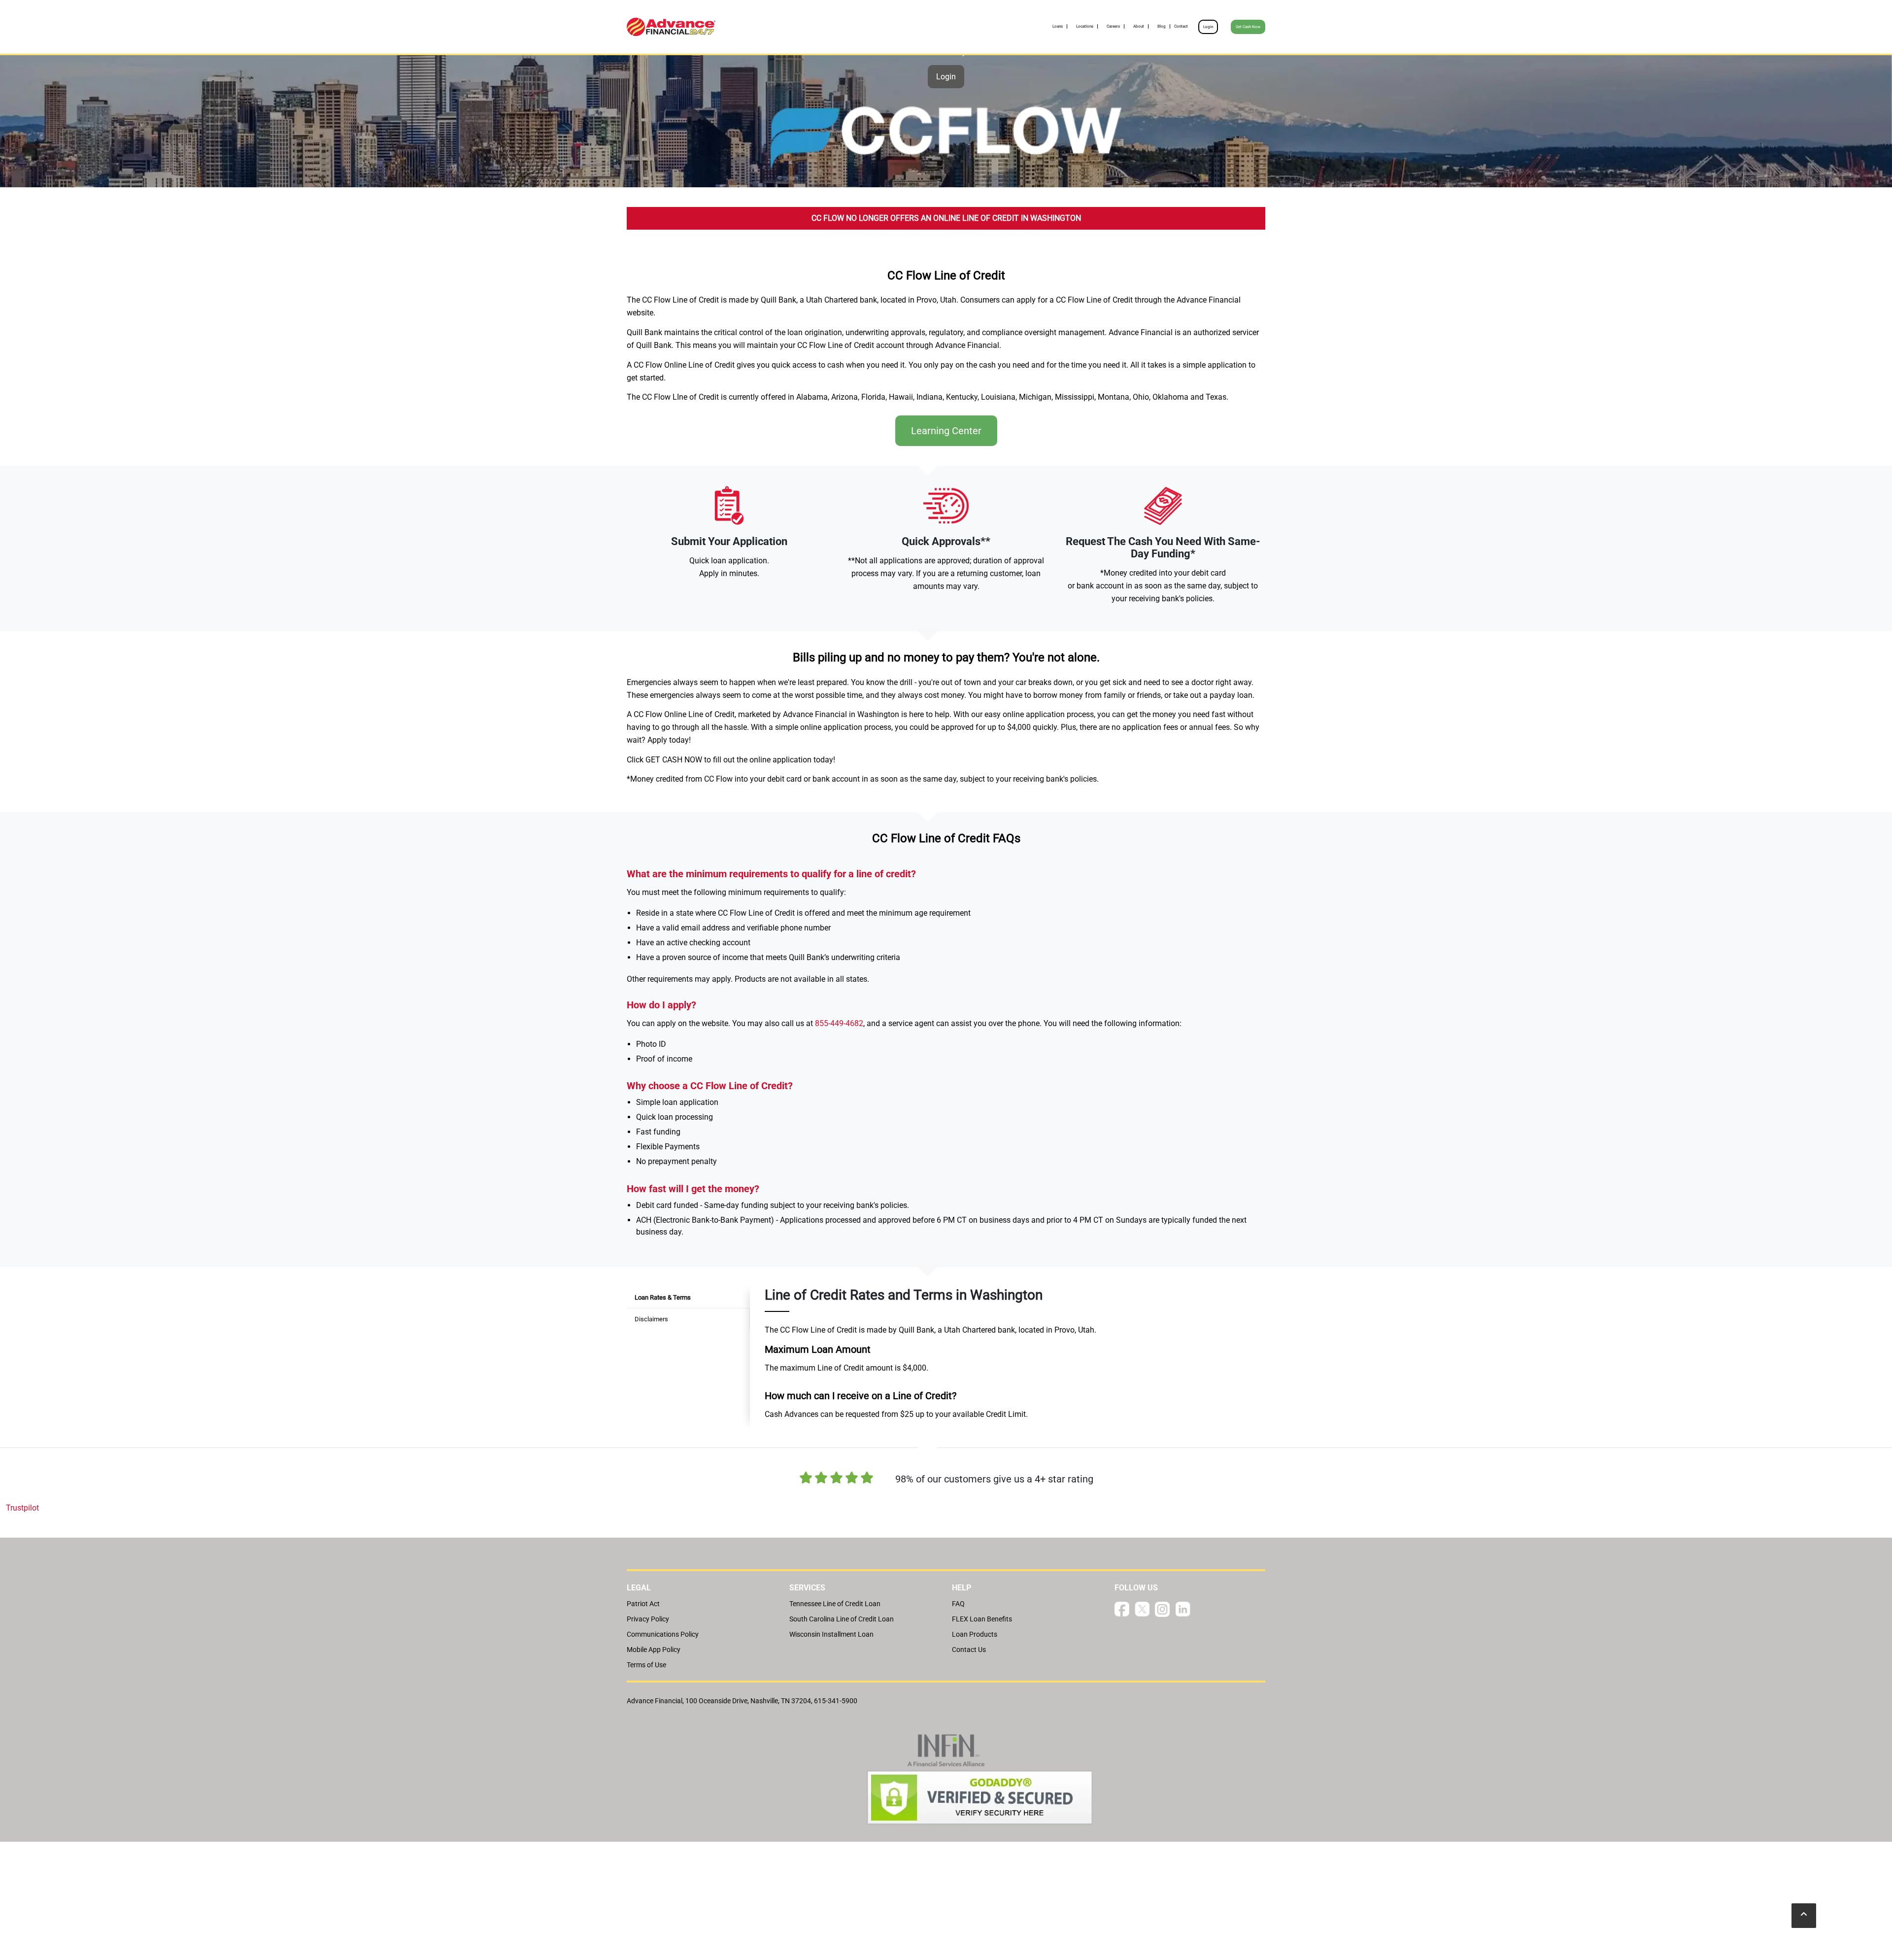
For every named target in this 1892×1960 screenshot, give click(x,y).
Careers (1113, 26)
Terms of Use (646, 1665)
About (1139, 26)
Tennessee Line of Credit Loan (835, 1604)
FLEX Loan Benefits (982, 1619)
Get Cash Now (1248, 27)
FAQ (958, 1604)
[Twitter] (1142, 1608)
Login (1208, 27)
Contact (1181, 26)
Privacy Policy (648, 1619)
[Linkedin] (1183, 1608)
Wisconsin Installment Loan (831, 1634)
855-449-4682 (839, 1023)
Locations (1085, 26)
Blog (1162, 26)
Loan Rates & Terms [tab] (663, 1297)
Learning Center (946, 431)
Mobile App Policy (654, 1650)
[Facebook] (1122, 1608)
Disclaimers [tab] (651, 1319)
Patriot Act (643, 1604)
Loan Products (975, 1634)
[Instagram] (1162, 1609)
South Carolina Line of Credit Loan (842, 1619)
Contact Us (969, 1650)
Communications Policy (663, 1634)
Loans (1058, 26)
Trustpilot (22, 1508)
